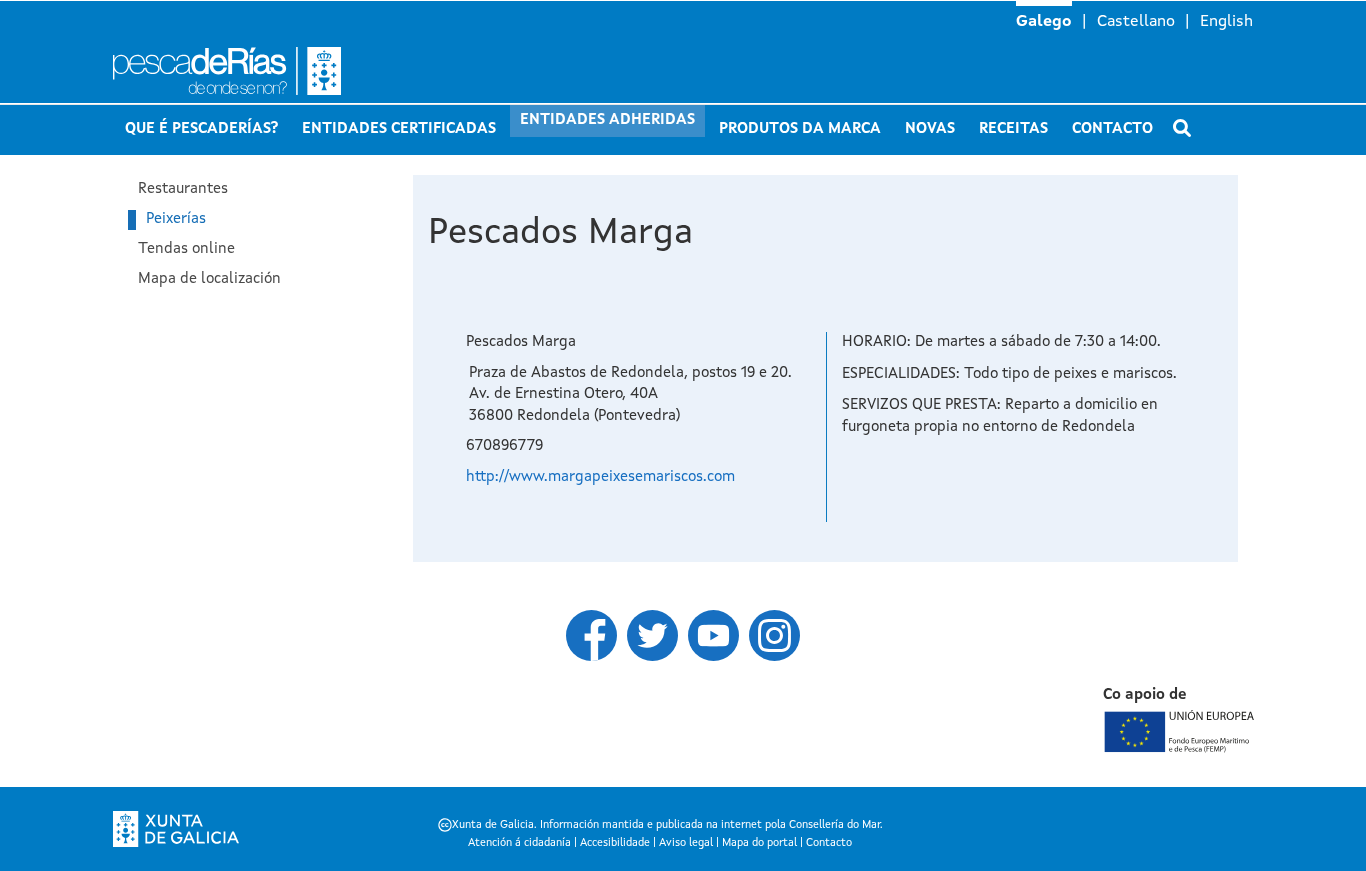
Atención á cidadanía (519, 843)
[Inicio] (303, 71)
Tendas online (186, 249)
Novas (930, 129)
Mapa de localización (209, 279)
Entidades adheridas (607, 120)
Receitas (1013, 129)
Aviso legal (686, 843)
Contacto (1112, 129)
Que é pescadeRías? (201, 129)
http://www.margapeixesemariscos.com (600, 477)
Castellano (1136, 22)
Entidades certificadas (399, 129)
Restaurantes (183, 189)
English (1226, 22)
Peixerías (176, 219)
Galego (1044, 22)
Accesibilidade (615, 843)
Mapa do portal (759, 843)
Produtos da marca (800, 129)
